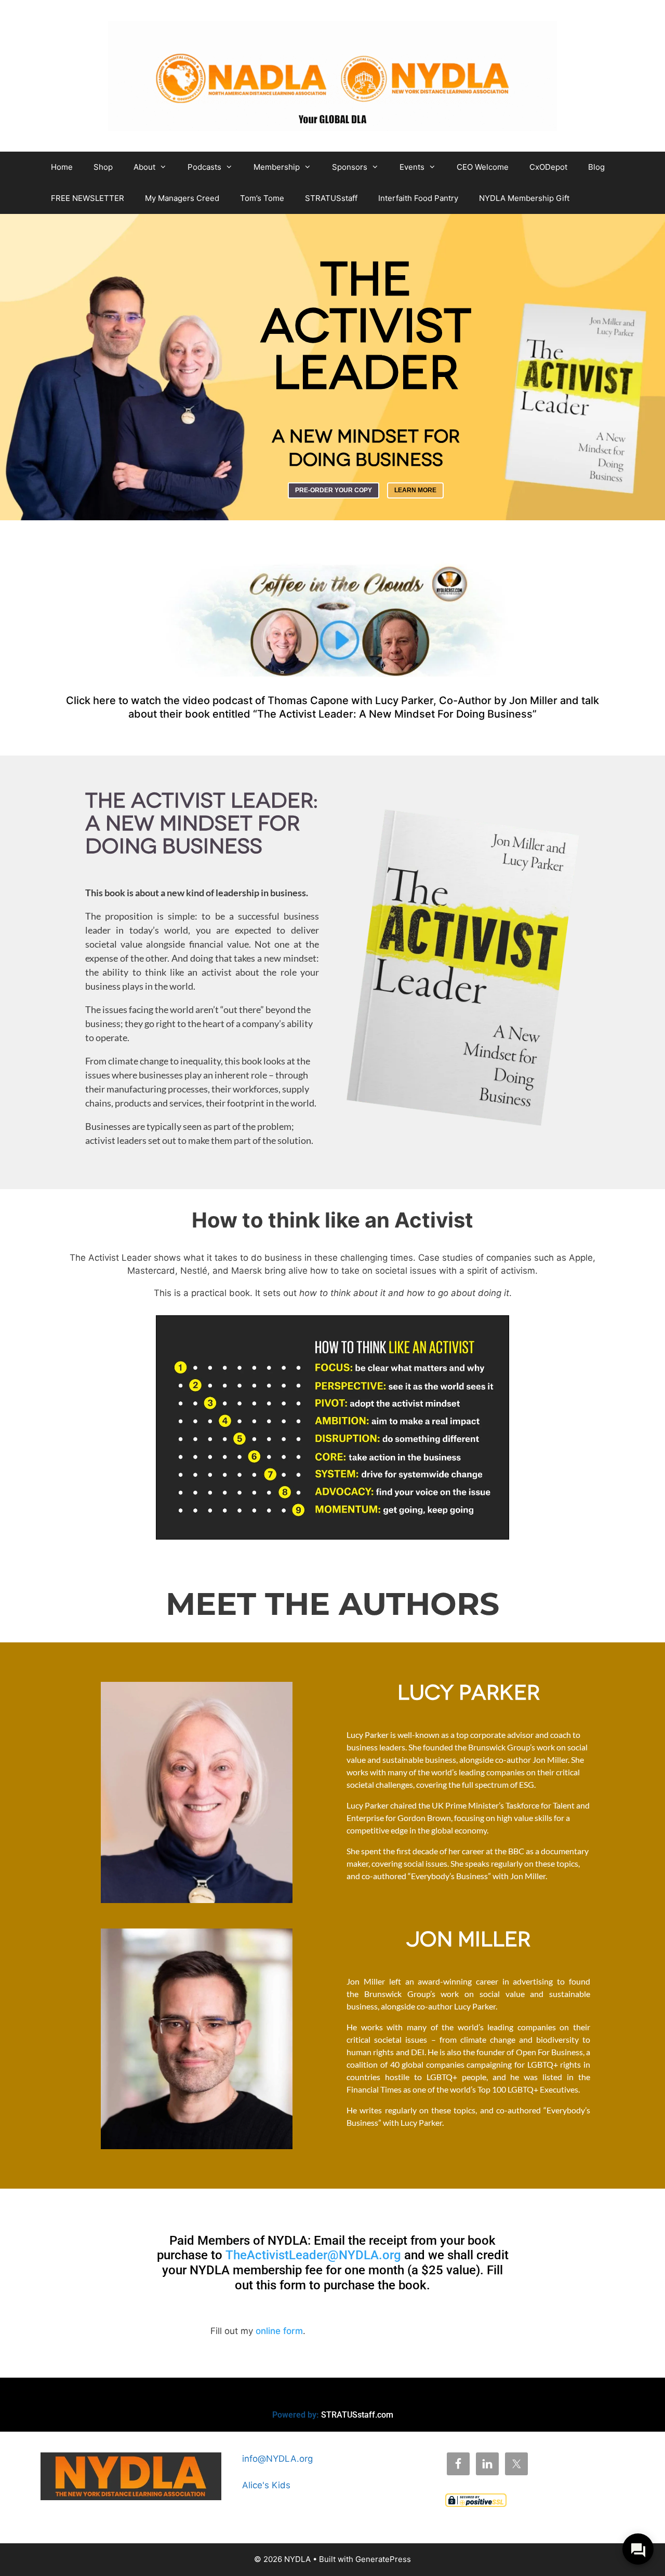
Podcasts (204, 167)
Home (62, 167)
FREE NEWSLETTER (88, 198)
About (144, 167)
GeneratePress (383, 2559)
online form (279, 2331)
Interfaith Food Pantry (418, 198)
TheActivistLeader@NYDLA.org (313, 2255)
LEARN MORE (415, 490)
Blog (596, 167)
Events (412, 167)
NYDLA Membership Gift (524, 198)
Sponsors (350, 167)
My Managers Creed (182, 198)
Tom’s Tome (262, 198)
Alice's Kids (266, 2485)
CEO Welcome (483, 167)
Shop (103, 167)
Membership (277, 167)
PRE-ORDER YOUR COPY (334, 490)
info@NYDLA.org (277, 2459)
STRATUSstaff (331, 198)
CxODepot (548, 167)
